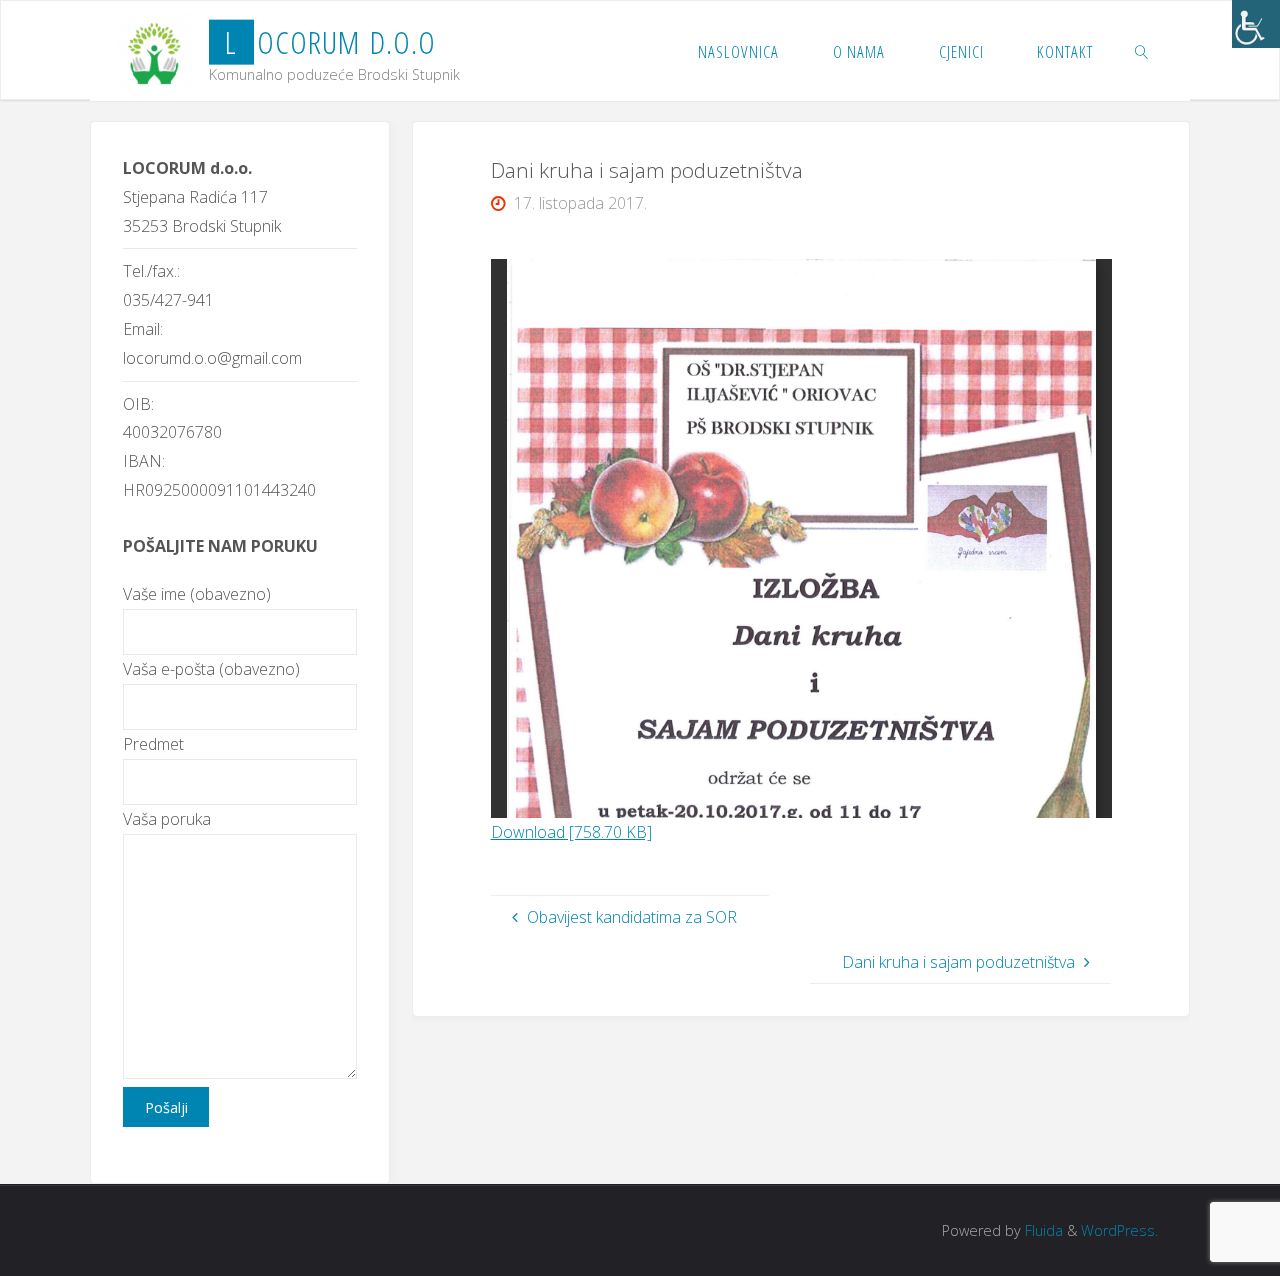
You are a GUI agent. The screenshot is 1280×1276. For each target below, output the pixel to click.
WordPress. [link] (1119, 1230)
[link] (1256, 24)
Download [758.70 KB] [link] (571, 832)
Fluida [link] (1042, 1230)
